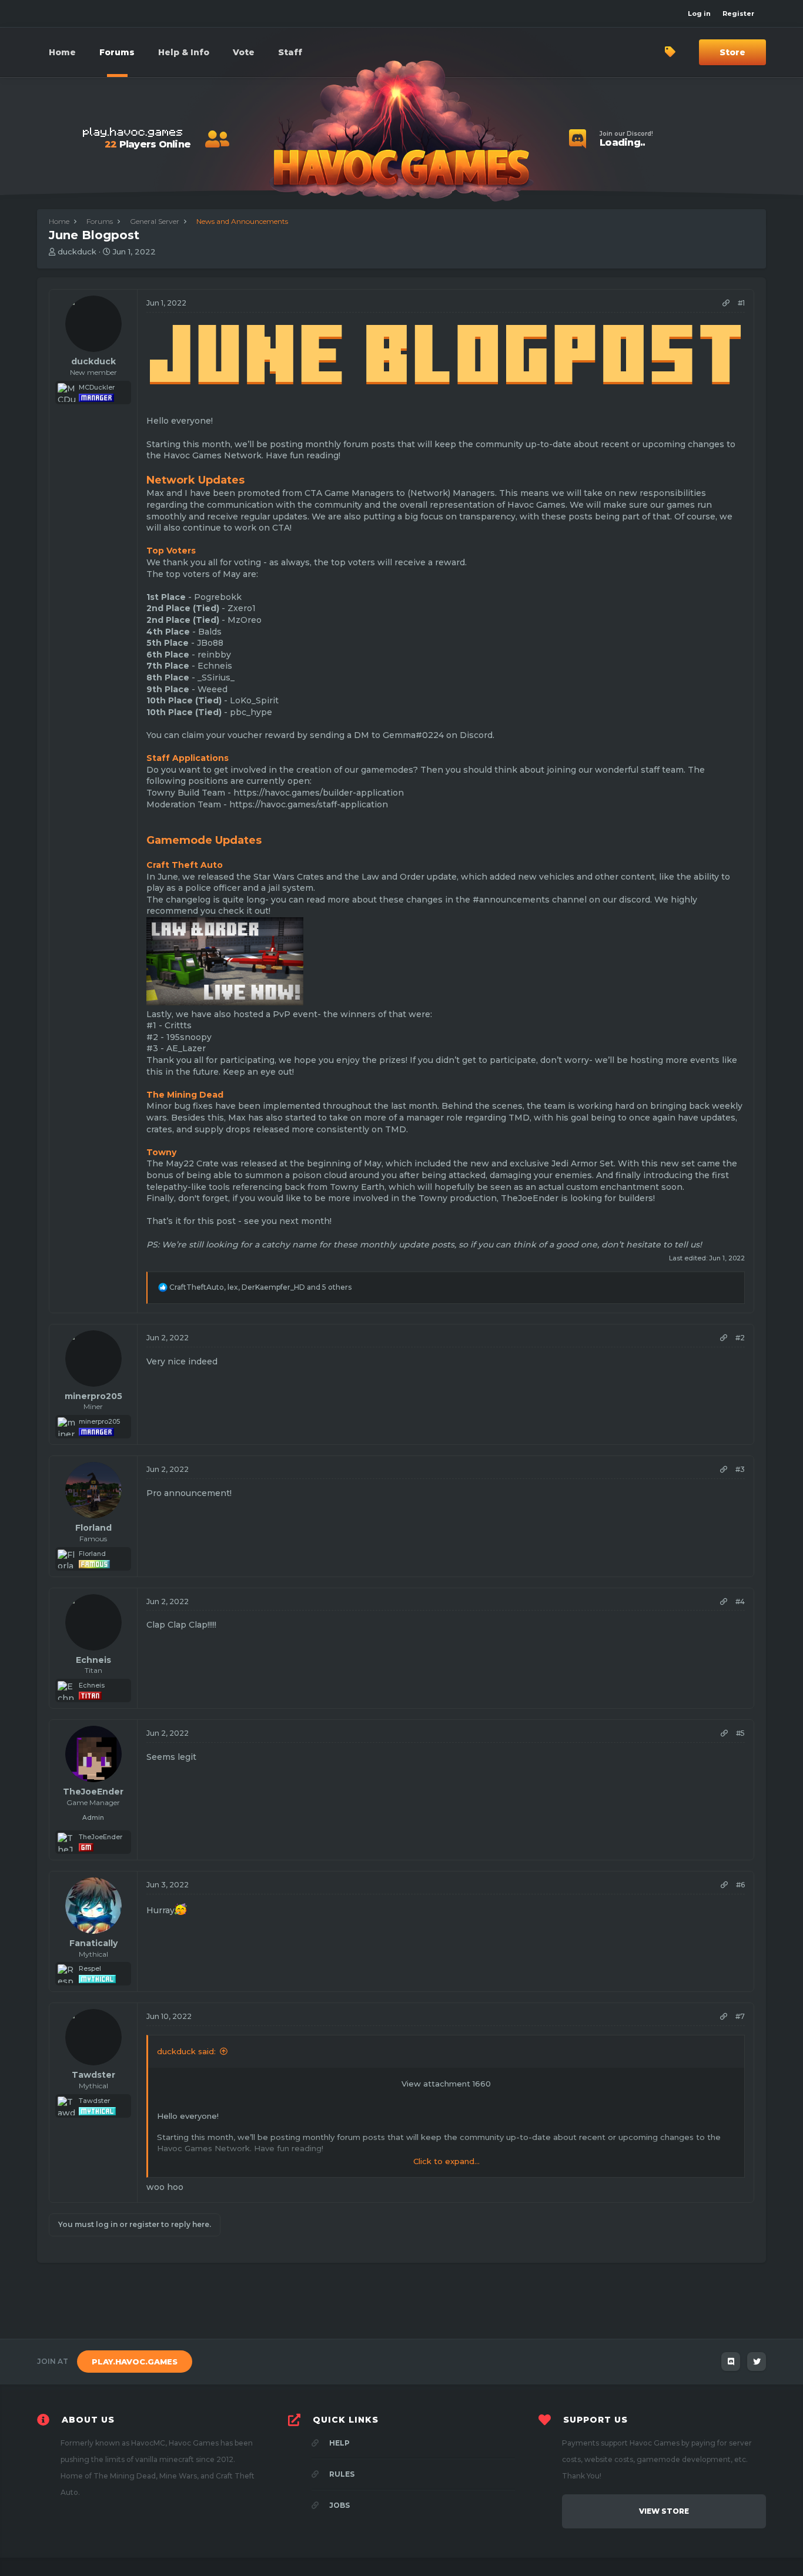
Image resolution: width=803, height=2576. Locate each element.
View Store (664, 2511)
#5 (740, 1733)
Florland (93, 1528)
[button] (184, 52)
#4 (740, 1601)
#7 (740, 2016)
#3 (740, 1469)
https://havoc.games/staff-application (309, 804)
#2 (740, 1338)
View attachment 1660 (446, 2084)
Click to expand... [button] (446, 2161)
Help (339, 2443)
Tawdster (93, 2075)
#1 (741, 303)
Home (62, 52)
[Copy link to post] (726, 303)
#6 (740, 1885)
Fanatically (93, 1943)
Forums (117, 52)
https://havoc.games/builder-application (319, 793)
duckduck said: (186, 2051)
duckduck (77, 251)
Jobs (339, 2505)
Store (732, 52)
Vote (244, 52)
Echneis (93, 1660)
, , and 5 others (260, 1287)
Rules (341, 2474)
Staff (290, 52)
